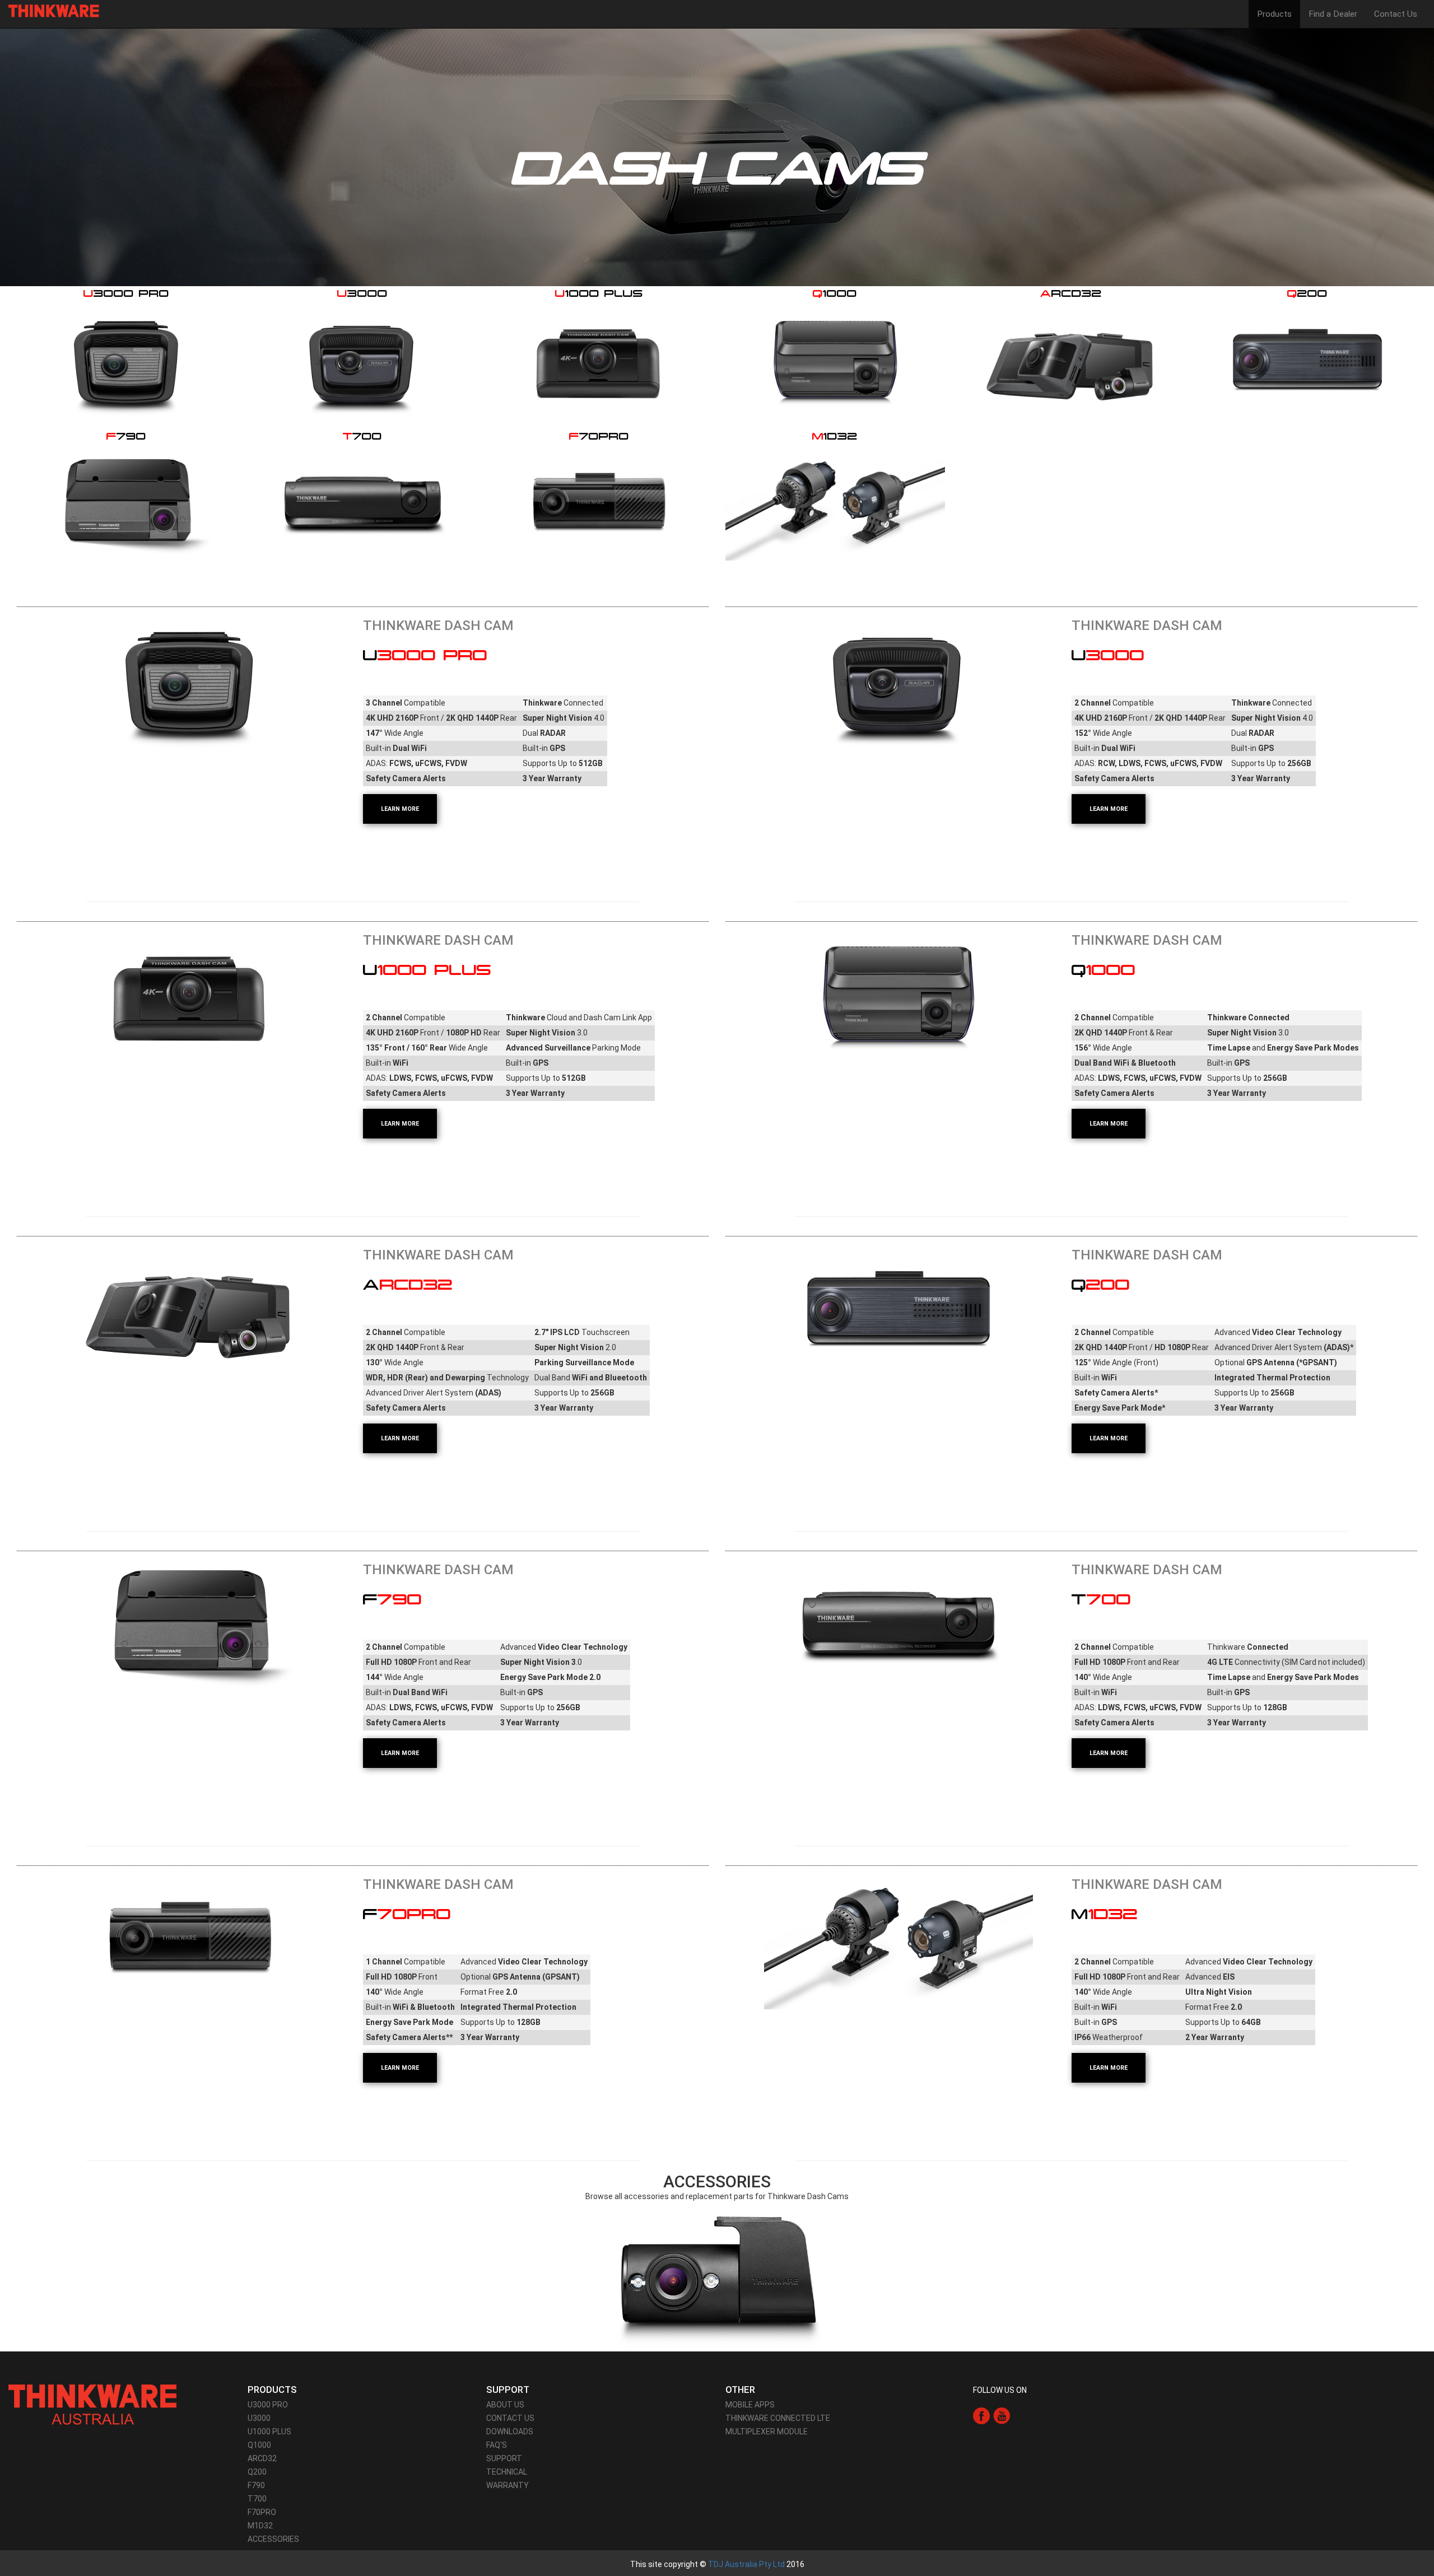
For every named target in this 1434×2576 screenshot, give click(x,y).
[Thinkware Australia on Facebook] (981, 2415)
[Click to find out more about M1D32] (898, 1938)
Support (504, 2458)
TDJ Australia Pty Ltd (746, 2564)
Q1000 (259, 2445)
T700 (257, 2499)
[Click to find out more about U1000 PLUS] (190, 1000)
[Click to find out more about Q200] (898, 1308)
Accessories (273, 2539)
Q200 (257, 2472)
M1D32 (260, 2526)
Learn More (400, 809)
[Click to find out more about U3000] (898, 685)
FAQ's (497, 2445)
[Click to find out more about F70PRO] (190, 1938)
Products (1274, 14)
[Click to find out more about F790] (190, 1623)
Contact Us (1396, 14)
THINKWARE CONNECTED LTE (778, 2418)
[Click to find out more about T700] (898, 1623)
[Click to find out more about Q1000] (898, 993)
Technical (507, 2472)
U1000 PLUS (269, 2432)
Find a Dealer (1333, 14)
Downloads (510, 2432)
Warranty (508, 2485)
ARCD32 (262, 2458)
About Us (505, 2405)
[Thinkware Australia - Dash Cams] (92, 2404)
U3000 (259, 2418)
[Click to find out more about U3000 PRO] (190, 685)
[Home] (58, 11)
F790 (256, 2485)
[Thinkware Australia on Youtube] (1002, 2415)
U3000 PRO (268, 2405)
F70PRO (262, 2512)
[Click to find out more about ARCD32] (190, 1315)
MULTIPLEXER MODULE (767, 2432)
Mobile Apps (750, 2405)
